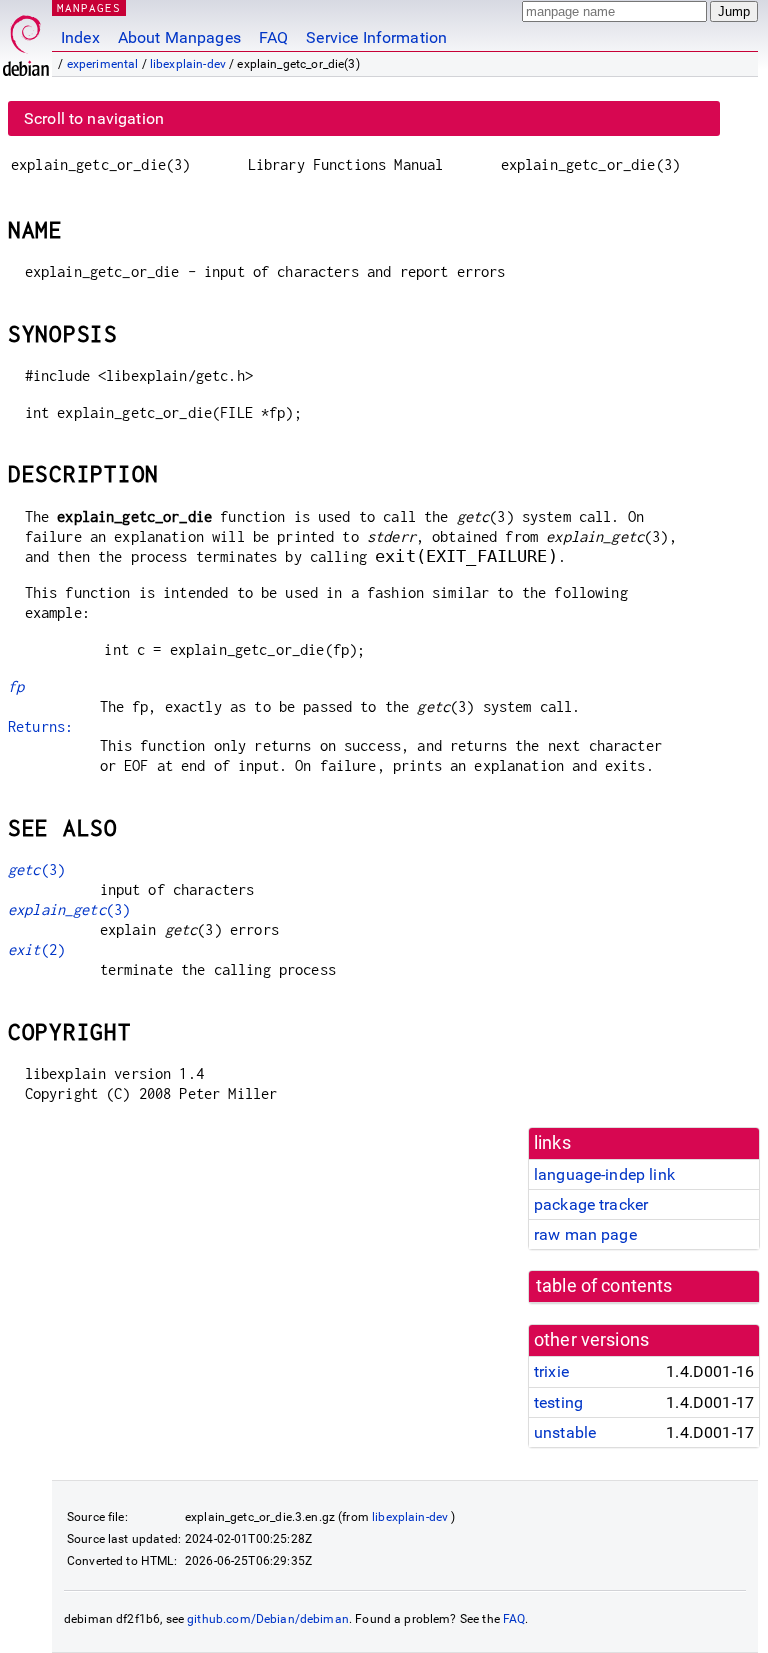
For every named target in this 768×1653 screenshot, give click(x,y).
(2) (36, 949)
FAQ (273, 37)
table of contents (604, 1286)
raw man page (585, 1234)
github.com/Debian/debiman (268, 1619)
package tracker (591, 1204)
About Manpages (179, 37)
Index (80, 37)
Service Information (376, 37)
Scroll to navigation (94, 118)
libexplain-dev (188, 64)
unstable (565, 1432)
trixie (551, 1371)
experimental (103, 64)
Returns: (40, 726)
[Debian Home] (26, 40)
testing (558, 1402)
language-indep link (604, 1174)
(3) (36, 869)
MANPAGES (89, 7)
